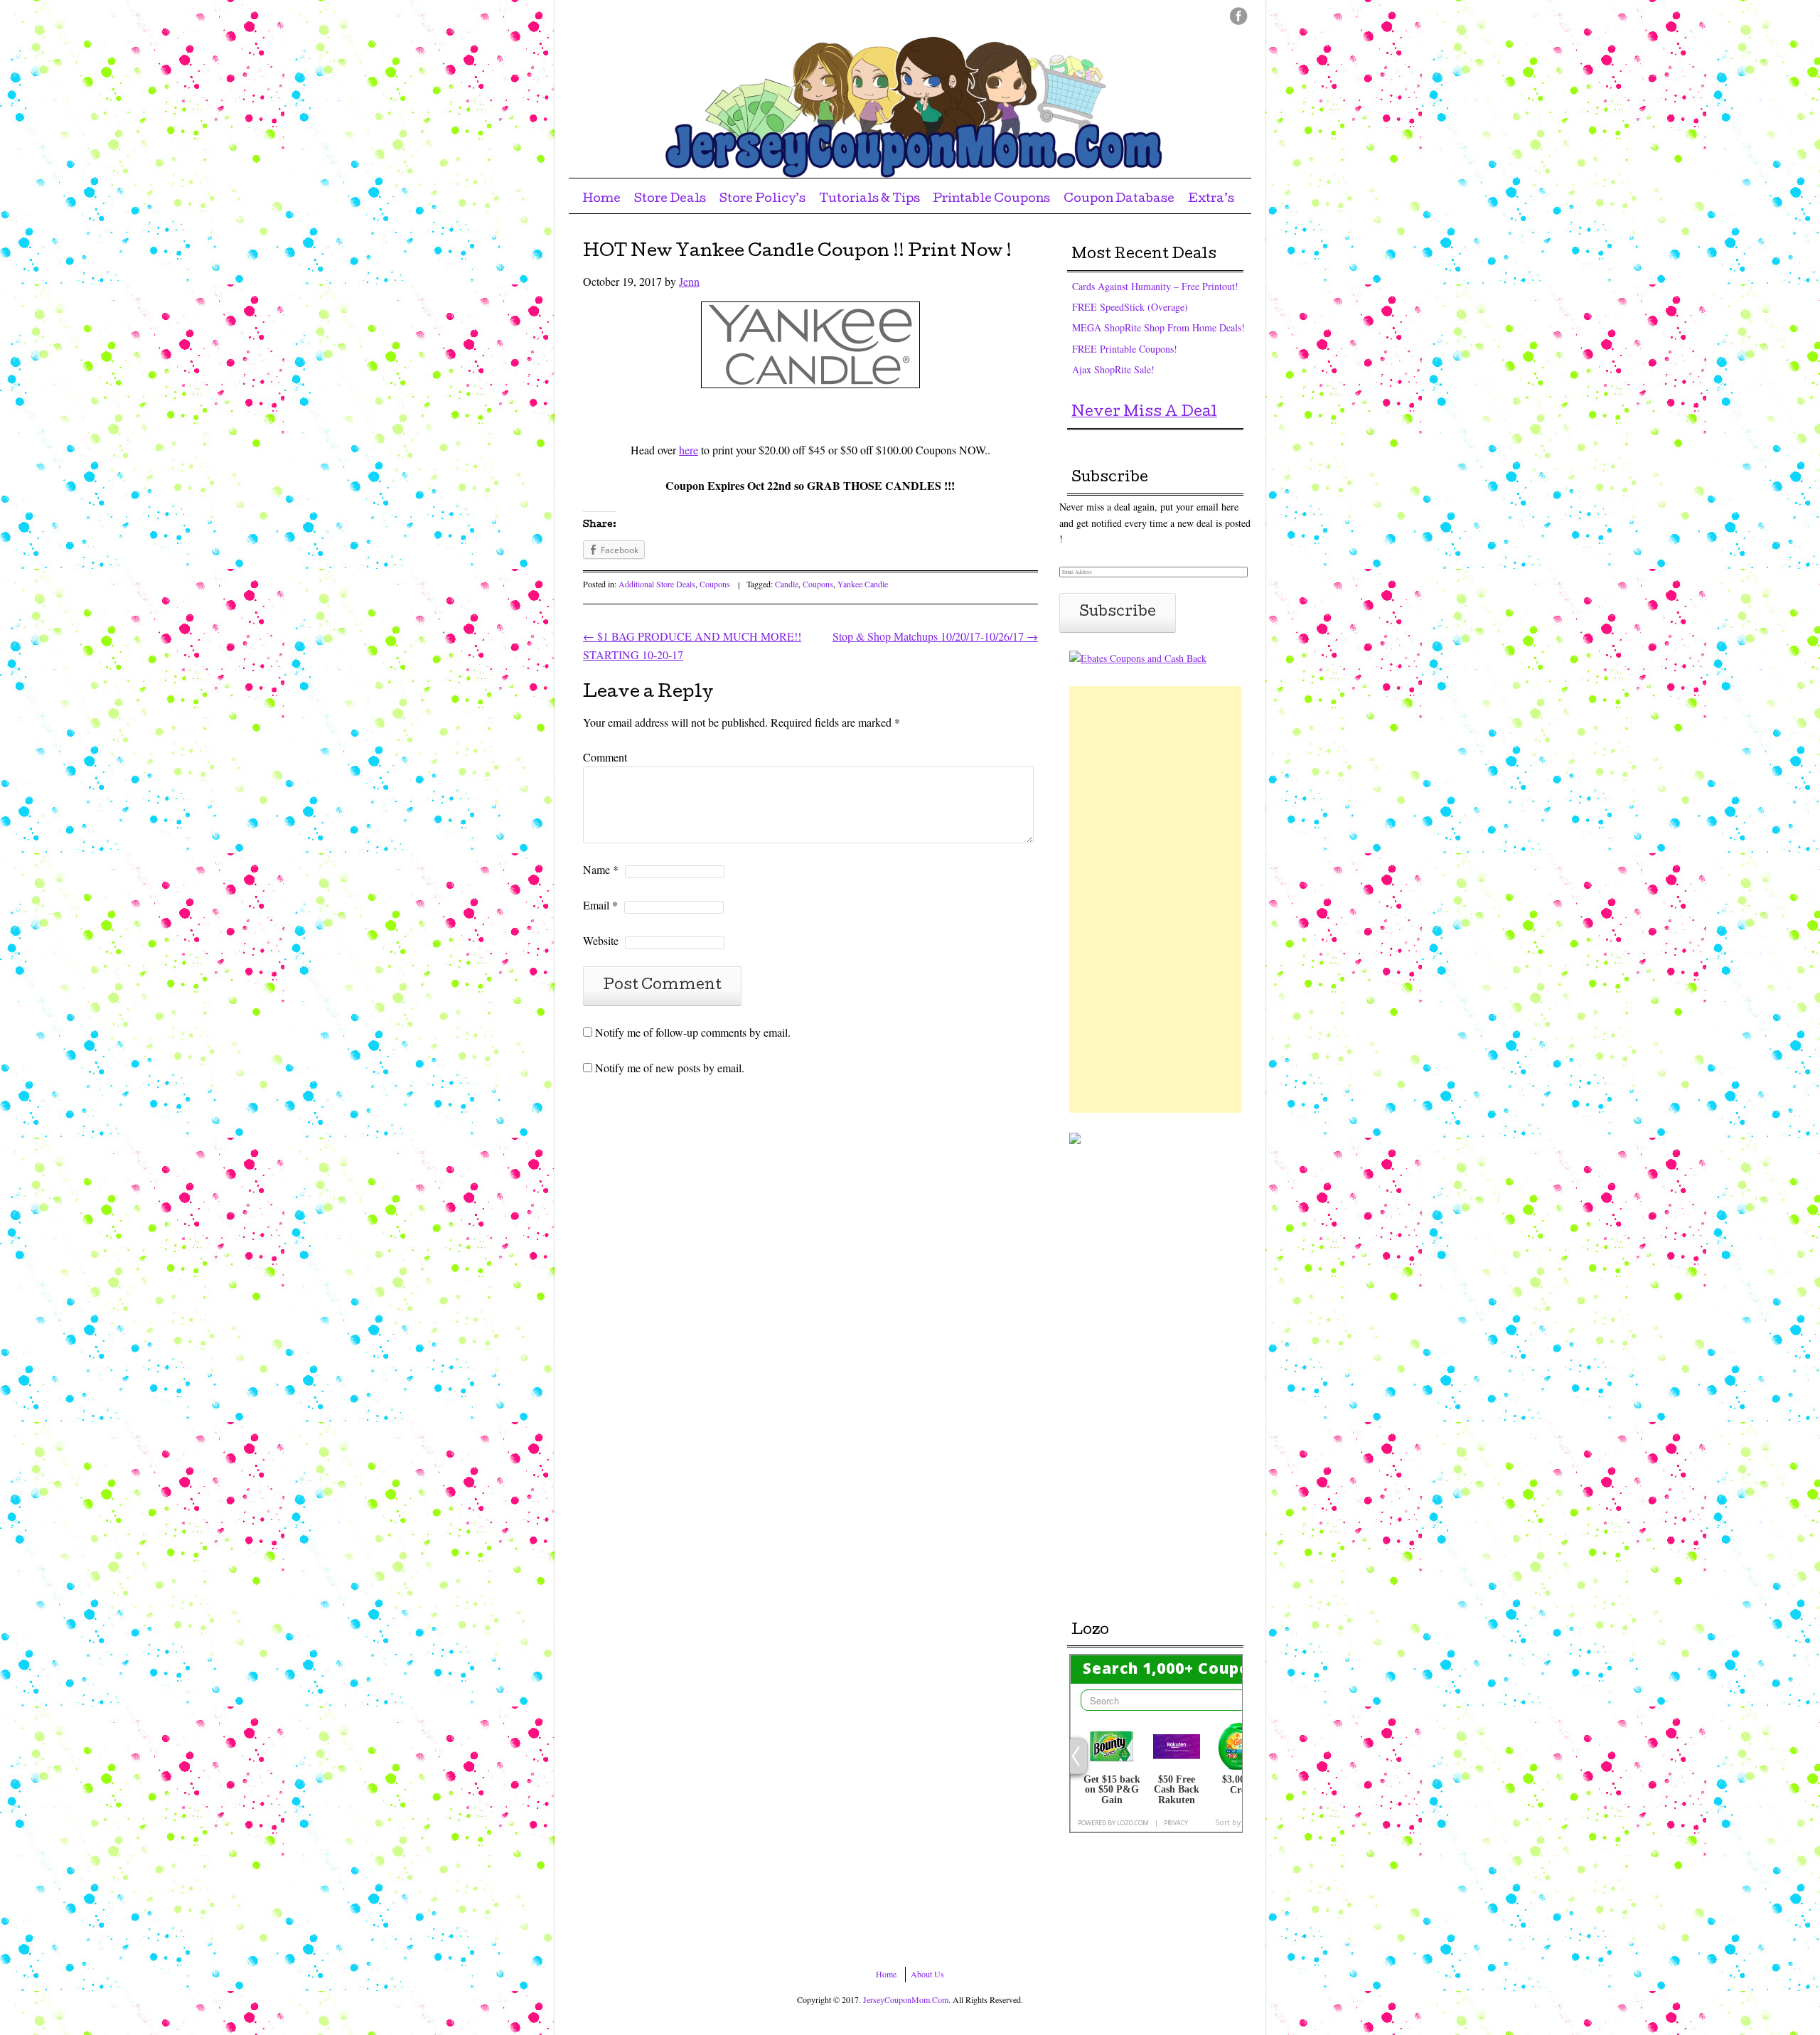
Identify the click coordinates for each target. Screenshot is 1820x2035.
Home (601, 199)
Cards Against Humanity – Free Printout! (1155, 286)
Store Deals (670, 199)
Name (601, 869)
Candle (787, 584)
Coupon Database (1119, 199)
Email (600, 905)
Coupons (715, 584)
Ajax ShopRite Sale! (1113, 369)
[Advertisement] (1155, 899)
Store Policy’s (762, 199)
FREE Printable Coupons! (1125, 349)
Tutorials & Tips (869, 199)
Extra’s (1211, 199)
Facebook (1239, 16)
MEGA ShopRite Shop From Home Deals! (1158, 327)
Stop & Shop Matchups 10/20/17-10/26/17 (935, 636)
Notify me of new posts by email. (670, 1068)
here (689, 450)
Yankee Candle (863, 584)
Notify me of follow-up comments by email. (693, 1032)
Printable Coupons (991, 199)
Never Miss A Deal (1144, 413)
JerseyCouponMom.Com (906, 1999)
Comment (605, 757)
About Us (927, 1974)
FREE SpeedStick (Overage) (1130, 307)
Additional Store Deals (657, 584)
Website (601, 940)
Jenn (689, 281)
